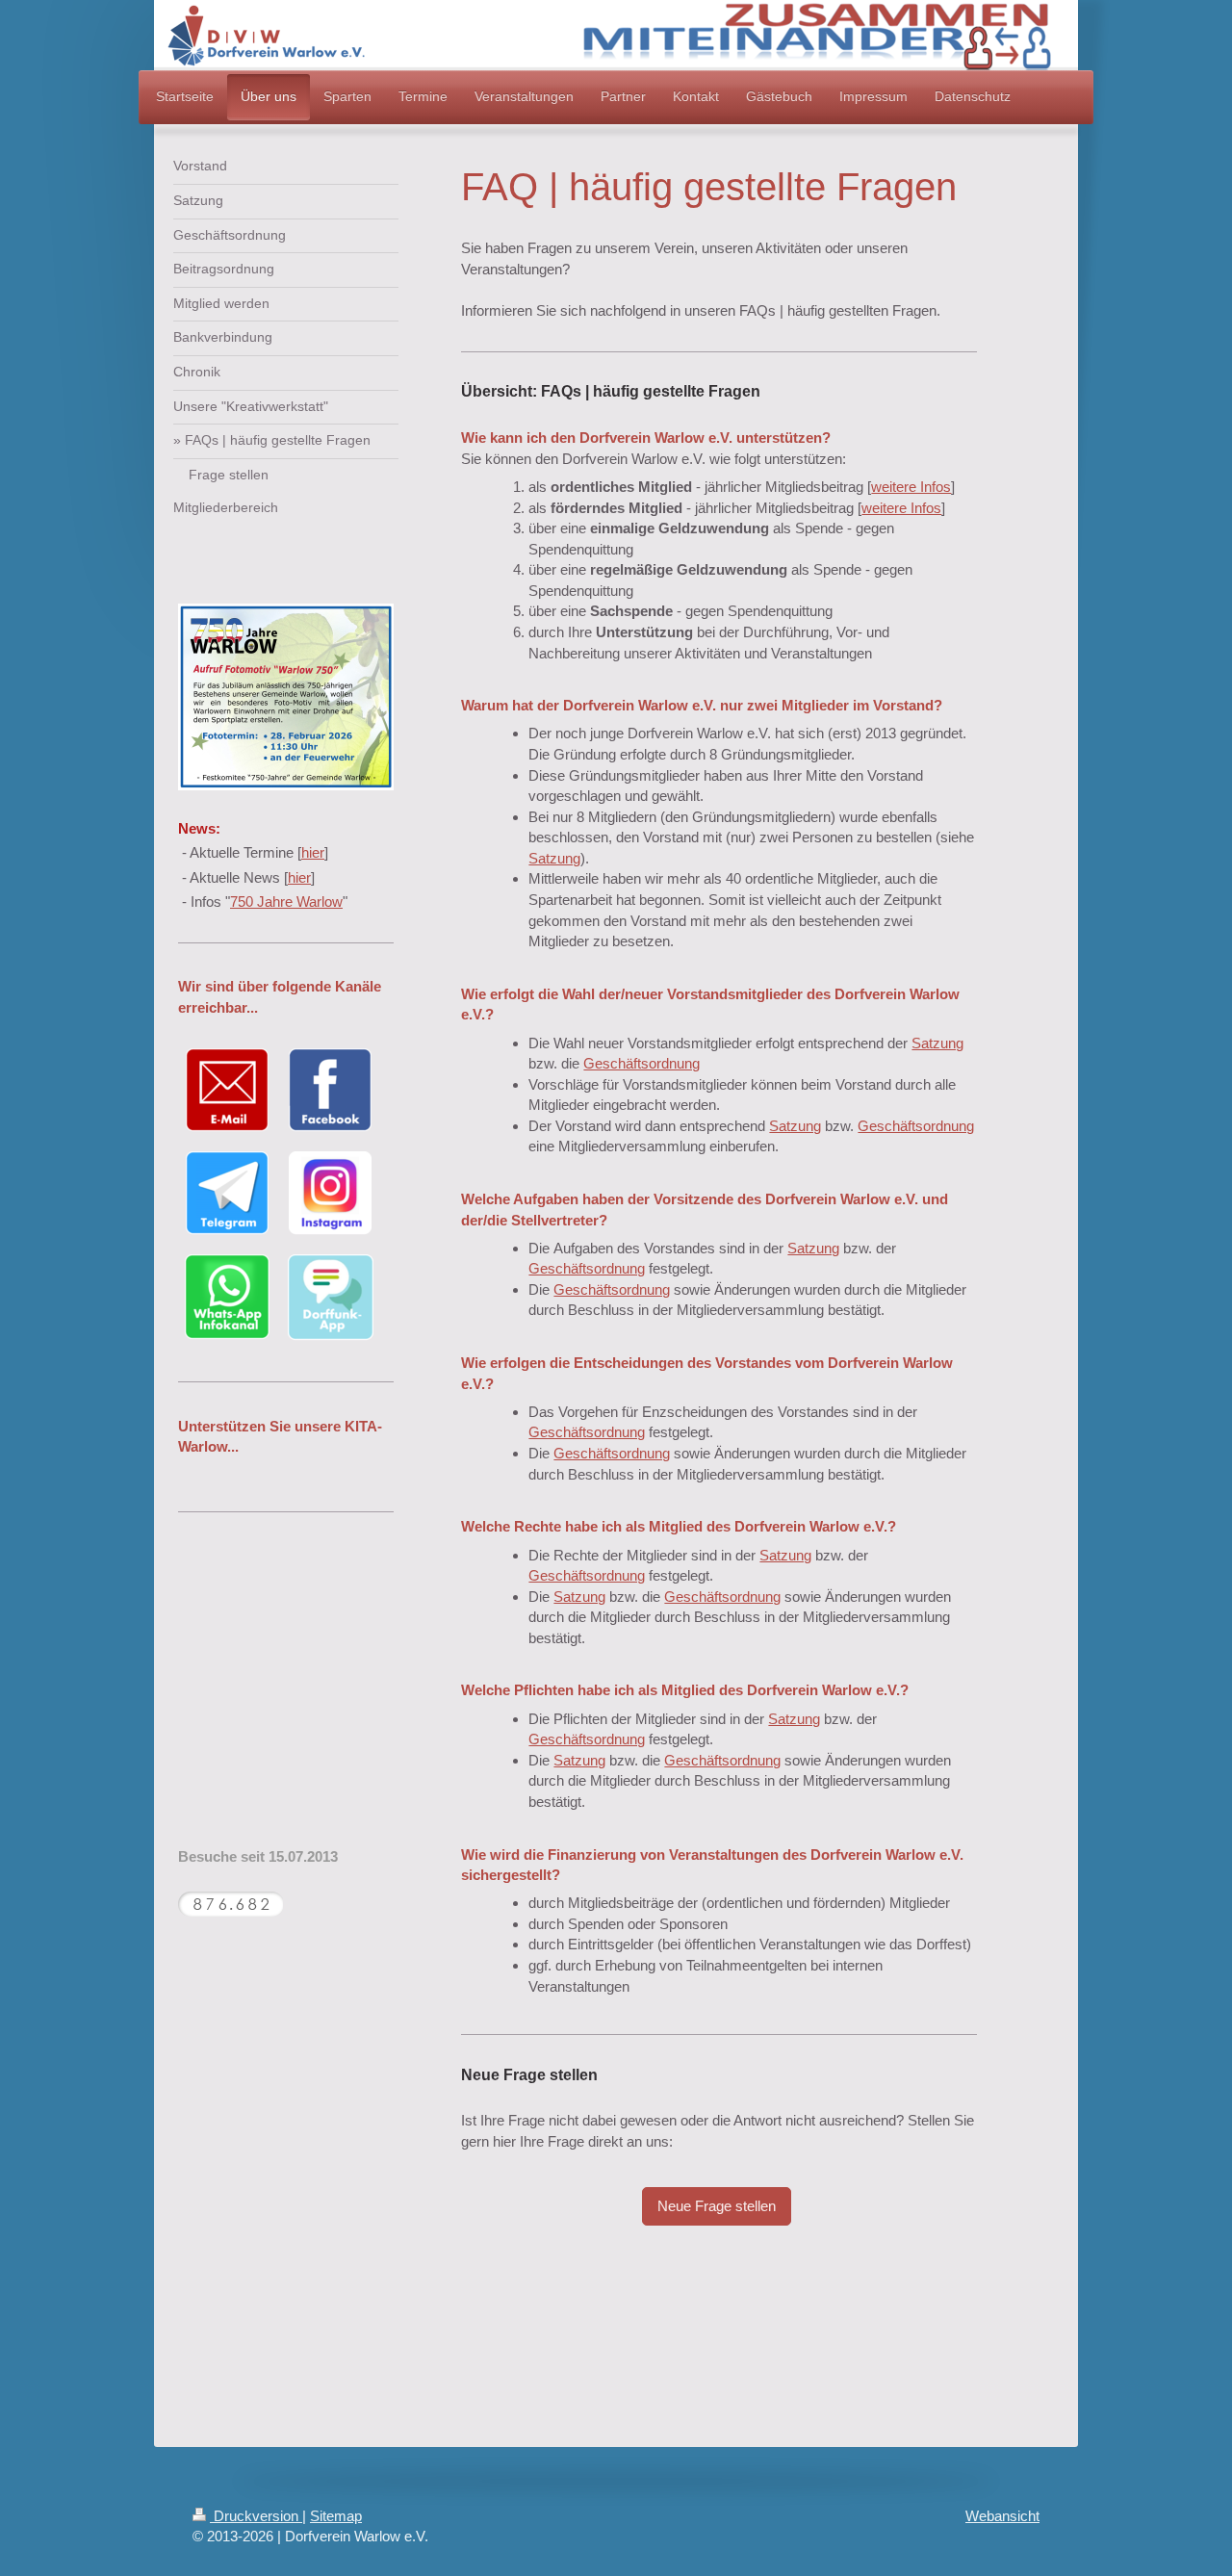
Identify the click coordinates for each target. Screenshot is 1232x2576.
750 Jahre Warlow (286, 902)
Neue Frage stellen (717, 2206)
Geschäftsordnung (642, 1063)
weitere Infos (911, 487)
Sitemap (336, 2516)
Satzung (554, 858)
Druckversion (256, 2516)
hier (313, 852)
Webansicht (1002, 2516)
